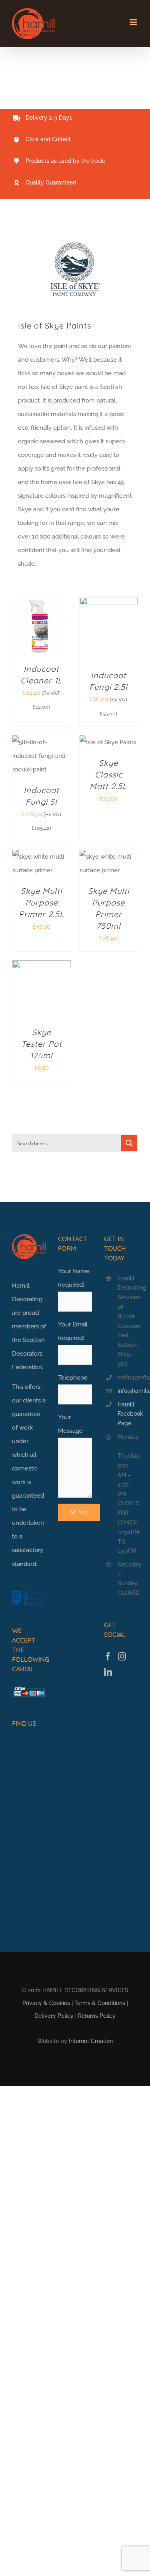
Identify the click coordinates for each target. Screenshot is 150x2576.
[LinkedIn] (108, 1672)
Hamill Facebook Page (128, 1414)
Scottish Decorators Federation (28, 1354)
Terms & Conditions (100, 2003)
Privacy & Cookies (46, 2003)
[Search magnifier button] (129, 1143)
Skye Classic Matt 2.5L (108, 774)
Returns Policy (97, 2016)
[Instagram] (122, 1657)
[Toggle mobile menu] (134, 22)
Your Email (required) (73, 1331)
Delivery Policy (54, 2016)
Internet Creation (91, 2041)
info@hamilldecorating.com (128, 1391)
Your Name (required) (74, 1278)
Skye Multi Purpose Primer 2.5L (42, 902)
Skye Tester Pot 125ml (42, 1044)
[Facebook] (108, 1657)
